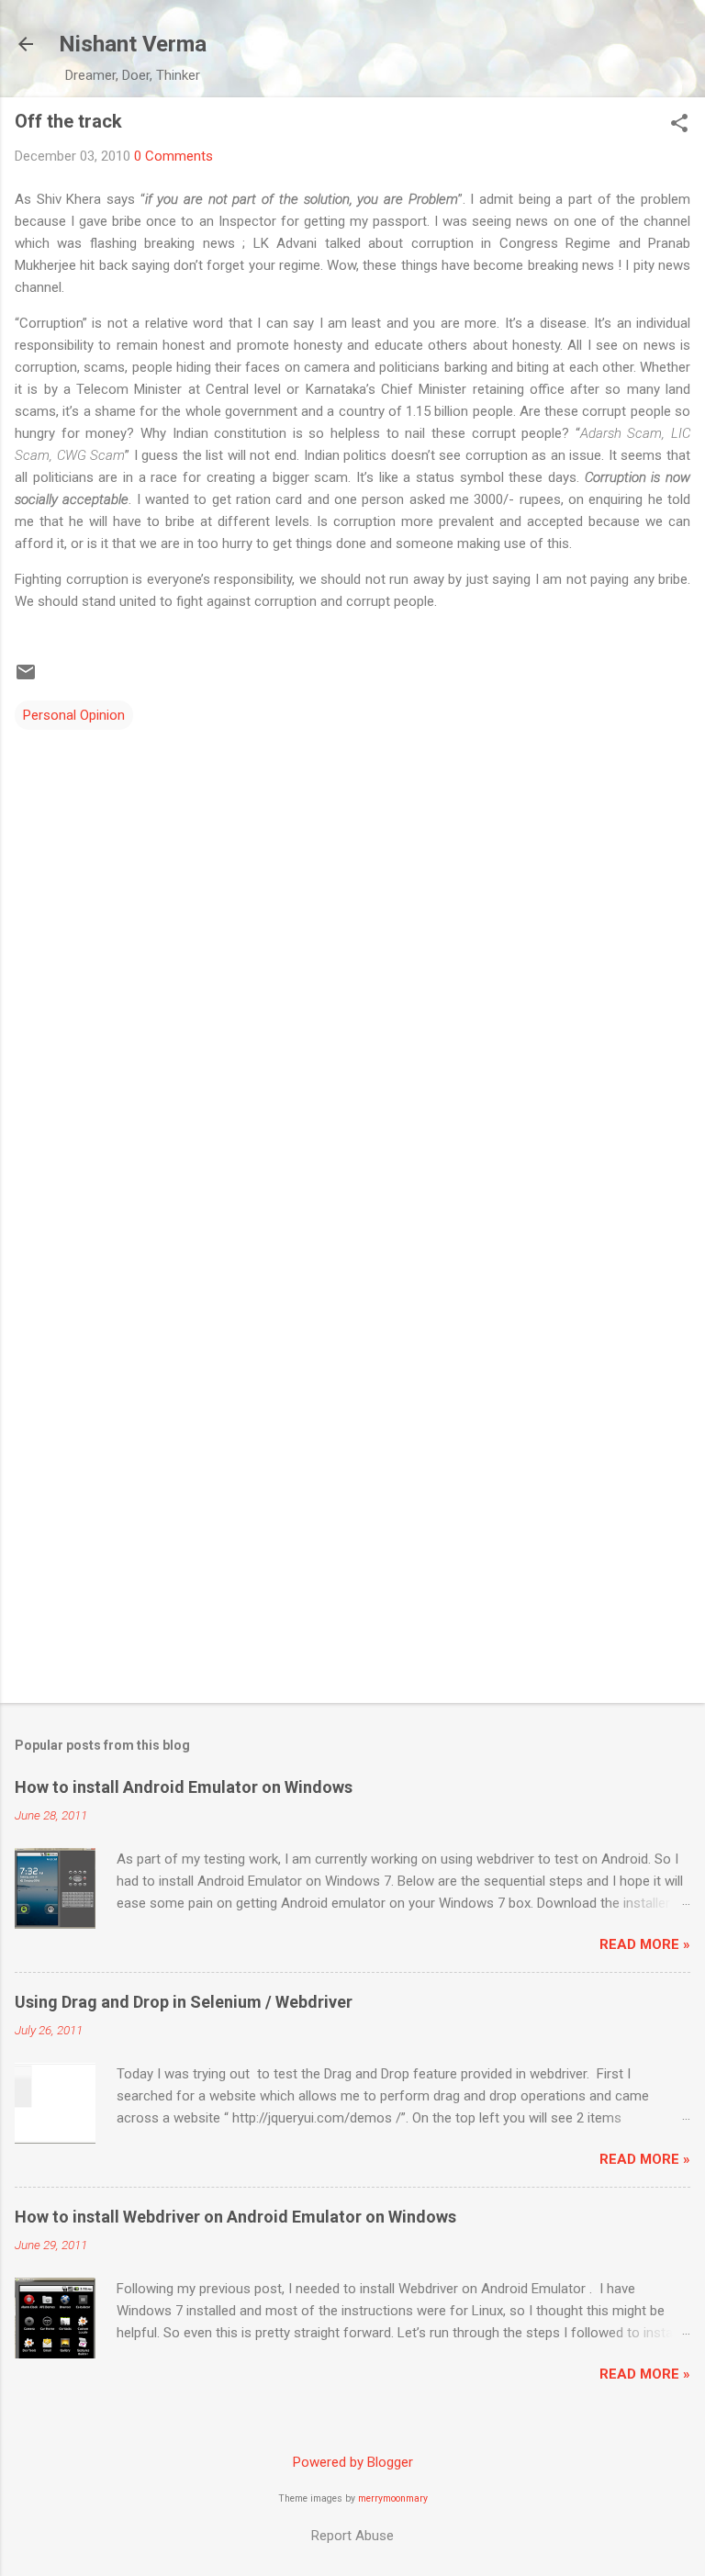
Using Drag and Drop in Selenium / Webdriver (184, 2002)
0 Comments (173, 156)
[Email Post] (26, 678)
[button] (679, 125)
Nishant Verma (133, 44)
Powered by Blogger (353, 2462)
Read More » (645, 1944)
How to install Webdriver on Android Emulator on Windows (235, 2217)
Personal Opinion (74, 715)
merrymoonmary (393, 2498)
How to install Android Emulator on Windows (184, 1787)
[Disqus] (352, 963)
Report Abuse (352, 2536)
